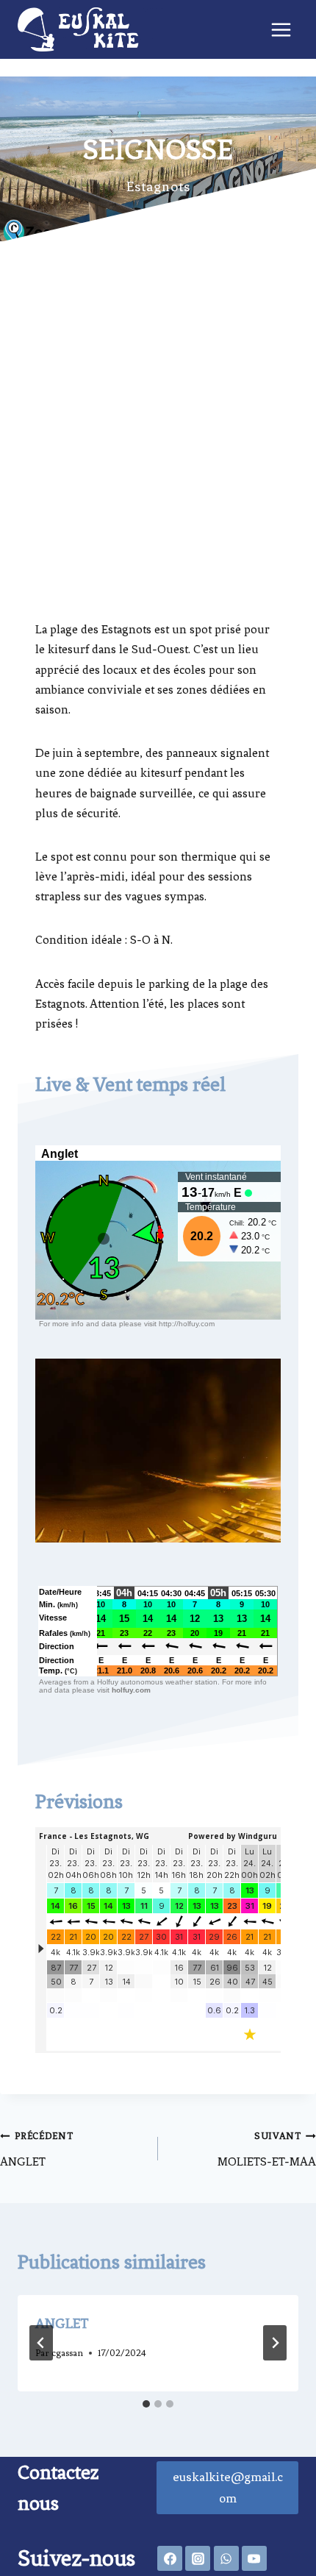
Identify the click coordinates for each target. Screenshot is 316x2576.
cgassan (67, 2353)
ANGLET (37, 2149)
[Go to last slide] (41, 2343)
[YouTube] (254, 2558)
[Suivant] (275, 2343)
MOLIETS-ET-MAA (267, 2149)
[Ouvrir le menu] (281, 29)
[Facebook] (170, 2558)
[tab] (146, 2404)
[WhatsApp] (226, 2558)
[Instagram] (198, 2558)
